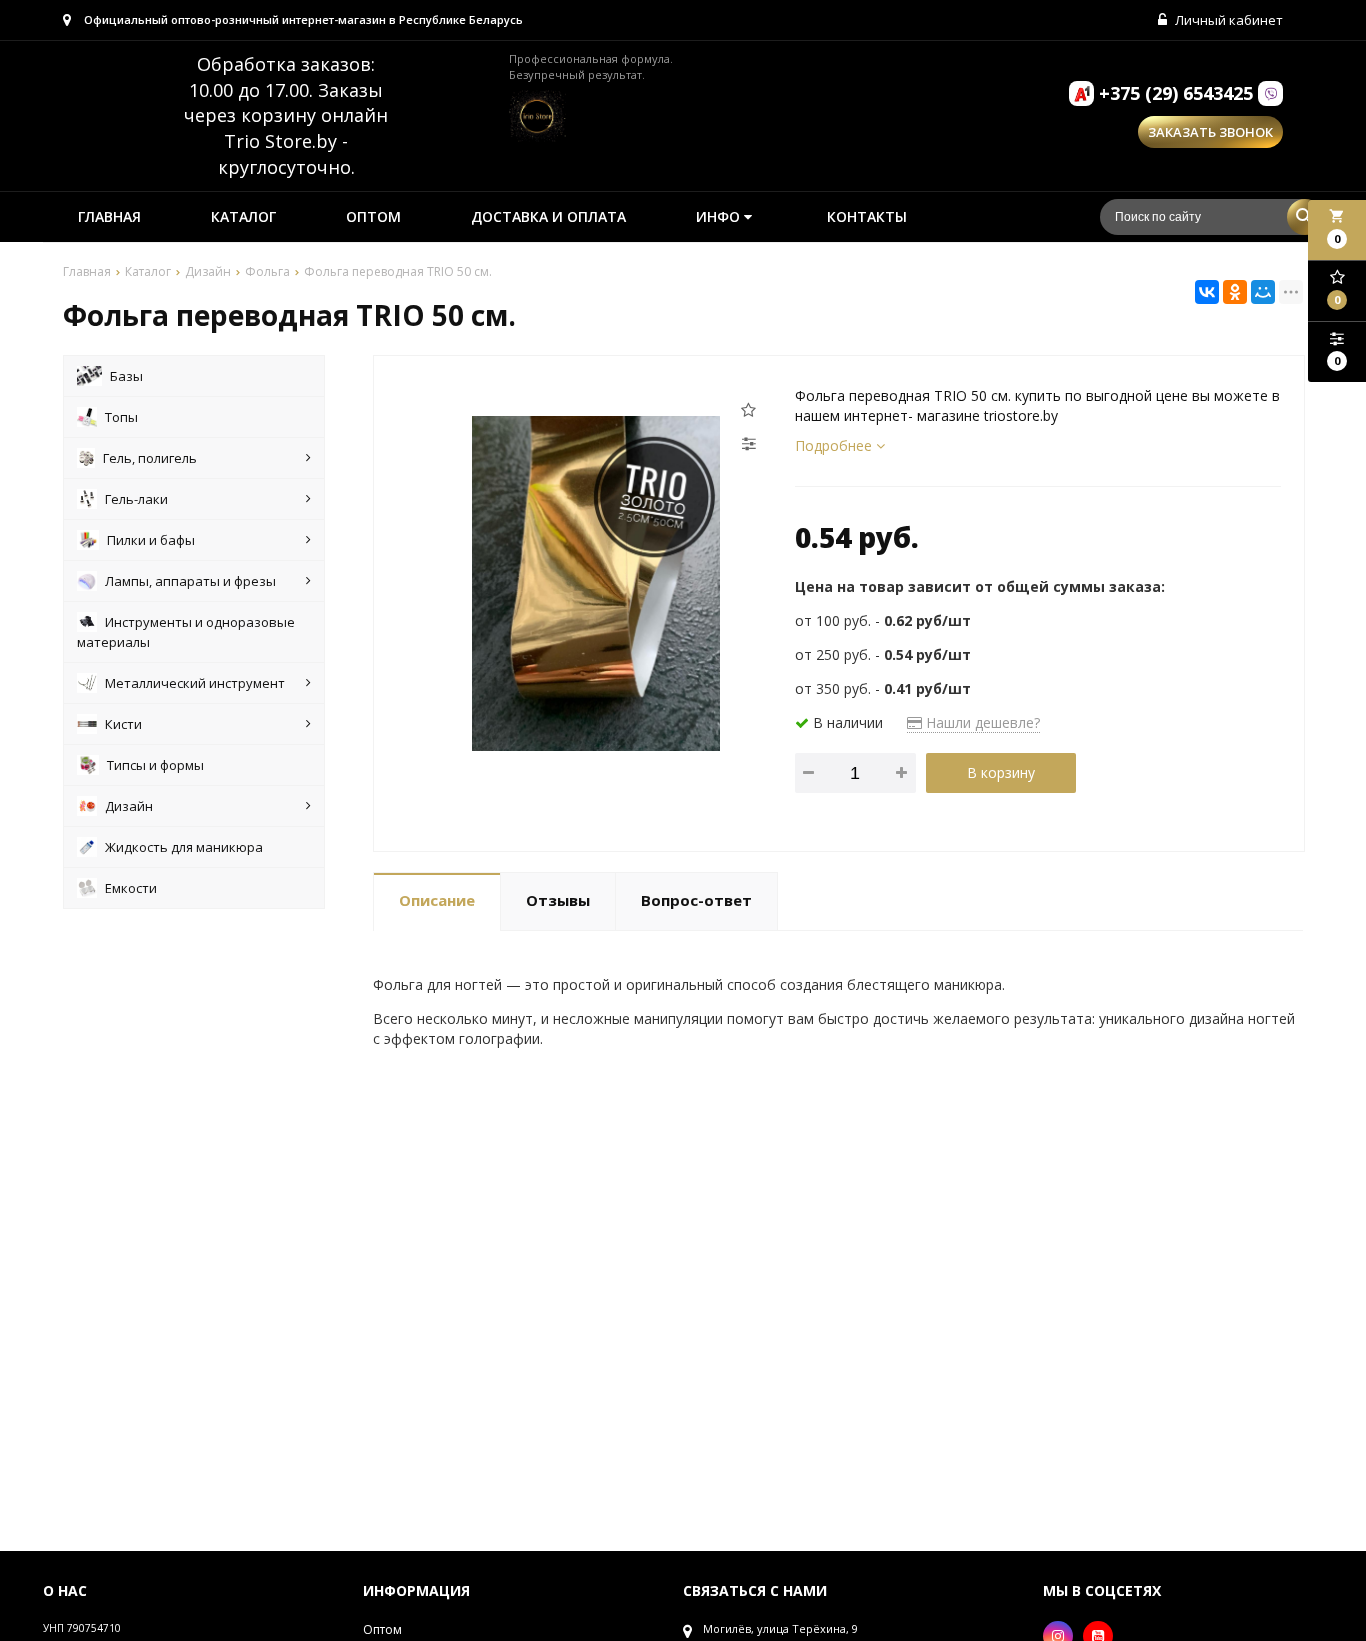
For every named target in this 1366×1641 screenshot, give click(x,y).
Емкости (131, 888)
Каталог (243, 216)
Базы (126, 376)
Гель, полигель (150, 458)
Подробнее (835, 445)
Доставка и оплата (548, 216)
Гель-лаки (136, 499)
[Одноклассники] (1235, 292)
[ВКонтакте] (1207, 292)
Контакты (867, 216)
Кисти (123, 724)
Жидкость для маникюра (184, 847)
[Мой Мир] (1263, 292)
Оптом (373, 216)
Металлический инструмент (195, 683)
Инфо (720, 216)
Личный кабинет (1227, 20)
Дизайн (129, 806)
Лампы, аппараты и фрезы (190, 581)
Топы (121, 417)
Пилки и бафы (151, 540)
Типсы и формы (155, 765)
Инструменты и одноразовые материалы (186, 632)
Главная (109, 216)
